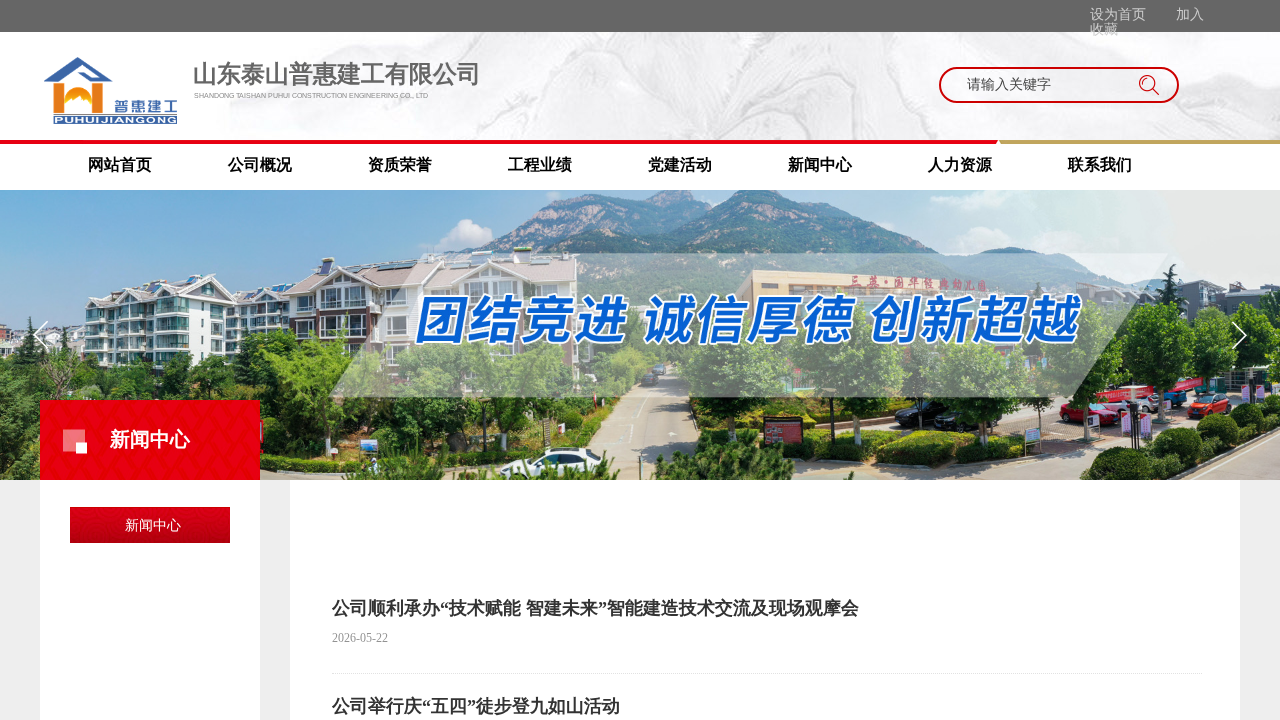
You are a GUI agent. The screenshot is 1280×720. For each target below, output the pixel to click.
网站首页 (120, 164)
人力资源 (960, 164)
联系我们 (1100, 164)
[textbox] (1040, 85)
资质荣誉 (400, 164)
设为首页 (1118, 14)
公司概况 (260, 164)
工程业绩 (540, 164)
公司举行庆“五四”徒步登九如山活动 (476, 706)
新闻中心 (820, 164)
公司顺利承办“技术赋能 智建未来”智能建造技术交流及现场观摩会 (595, 608)
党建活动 (680, 164)
